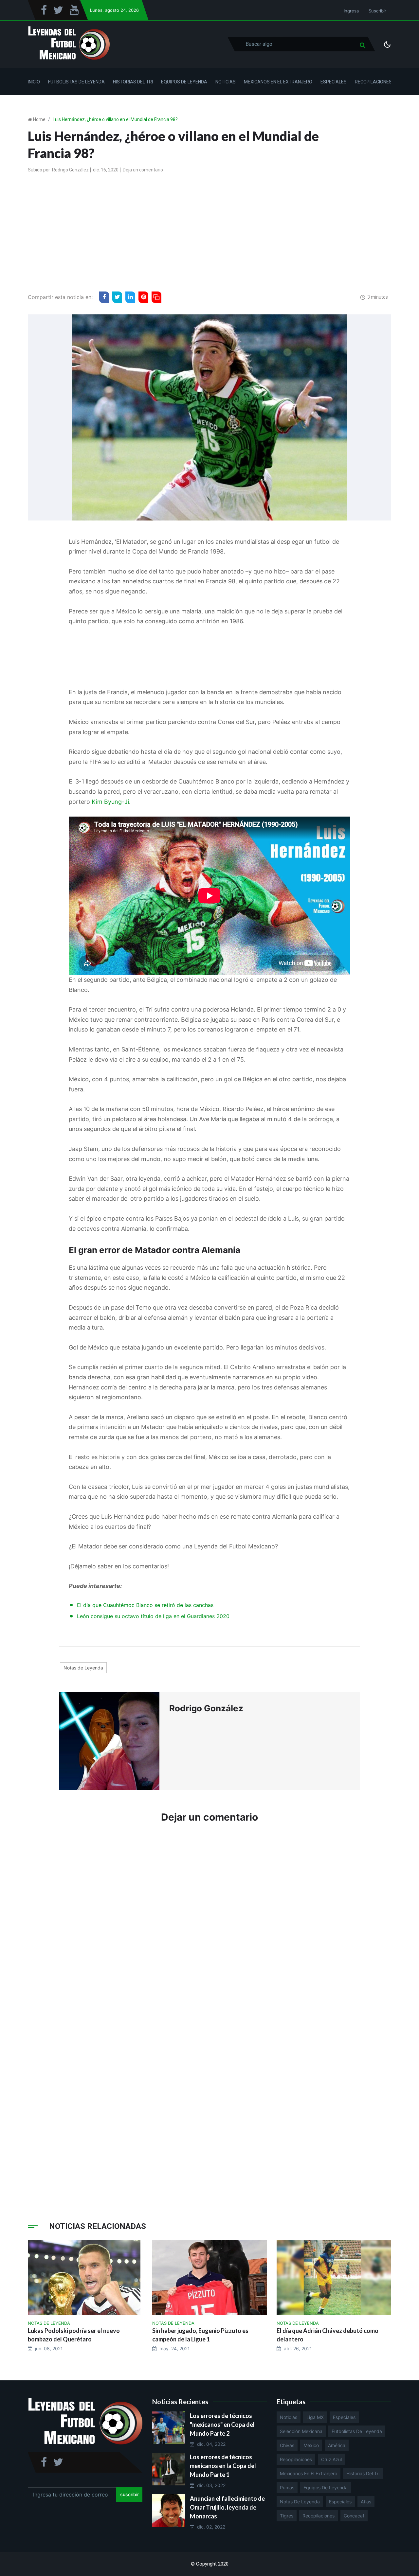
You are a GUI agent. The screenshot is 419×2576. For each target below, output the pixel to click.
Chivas (287, 2445)
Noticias (226, 82)
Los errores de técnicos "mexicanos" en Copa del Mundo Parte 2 (222, 2425)
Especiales (334, 82)
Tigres (287, 2516)
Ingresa (351, 11)
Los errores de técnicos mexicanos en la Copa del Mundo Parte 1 (223, 2466)
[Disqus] (209, 1927)
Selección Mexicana (301, 2431)
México (311, 2445)
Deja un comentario (143, 170)
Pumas (287, 2488)
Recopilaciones (373, 82)
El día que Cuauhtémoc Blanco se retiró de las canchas (145, 1605)
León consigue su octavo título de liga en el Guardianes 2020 (153, 1616)
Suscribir (377, 11)
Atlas (366, 2502)
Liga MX (315, 2417)
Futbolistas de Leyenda (76, 82)
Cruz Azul (331, 2459)
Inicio (34, 82)
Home (39, 119)
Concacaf (354, 2516)
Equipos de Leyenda (184, 82)
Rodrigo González (70, 170)
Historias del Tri (133, 82)
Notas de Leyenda (83, 1668)
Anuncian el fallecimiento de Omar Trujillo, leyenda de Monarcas (227, 2507)
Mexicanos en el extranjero (309, 2473)
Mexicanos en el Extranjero (278, 82)
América (337, 2445)
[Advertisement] (209, 234)
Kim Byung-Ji (110, 802)
